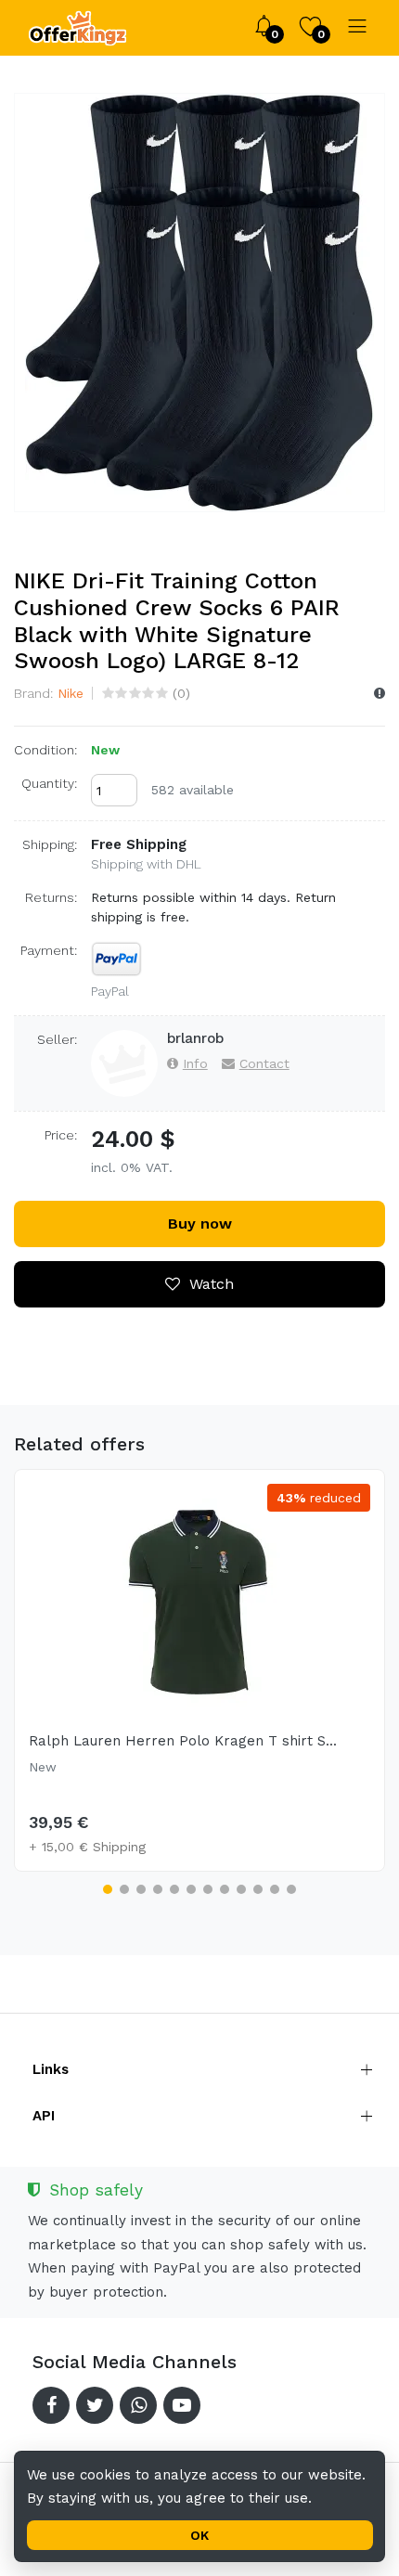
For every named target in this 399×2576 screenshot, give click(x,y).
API (44, 2116)
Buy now (200, 1224)
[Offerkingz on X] (95, 2405)
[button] (108, 1889)
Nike (71, 693)
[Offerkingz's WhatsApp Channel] (138, 2405)
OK (199, 2535)
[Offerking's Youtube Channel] (182, 2405)
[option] (199, 303)
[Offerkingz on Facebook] (51, 2405)
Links (51, 2069)
